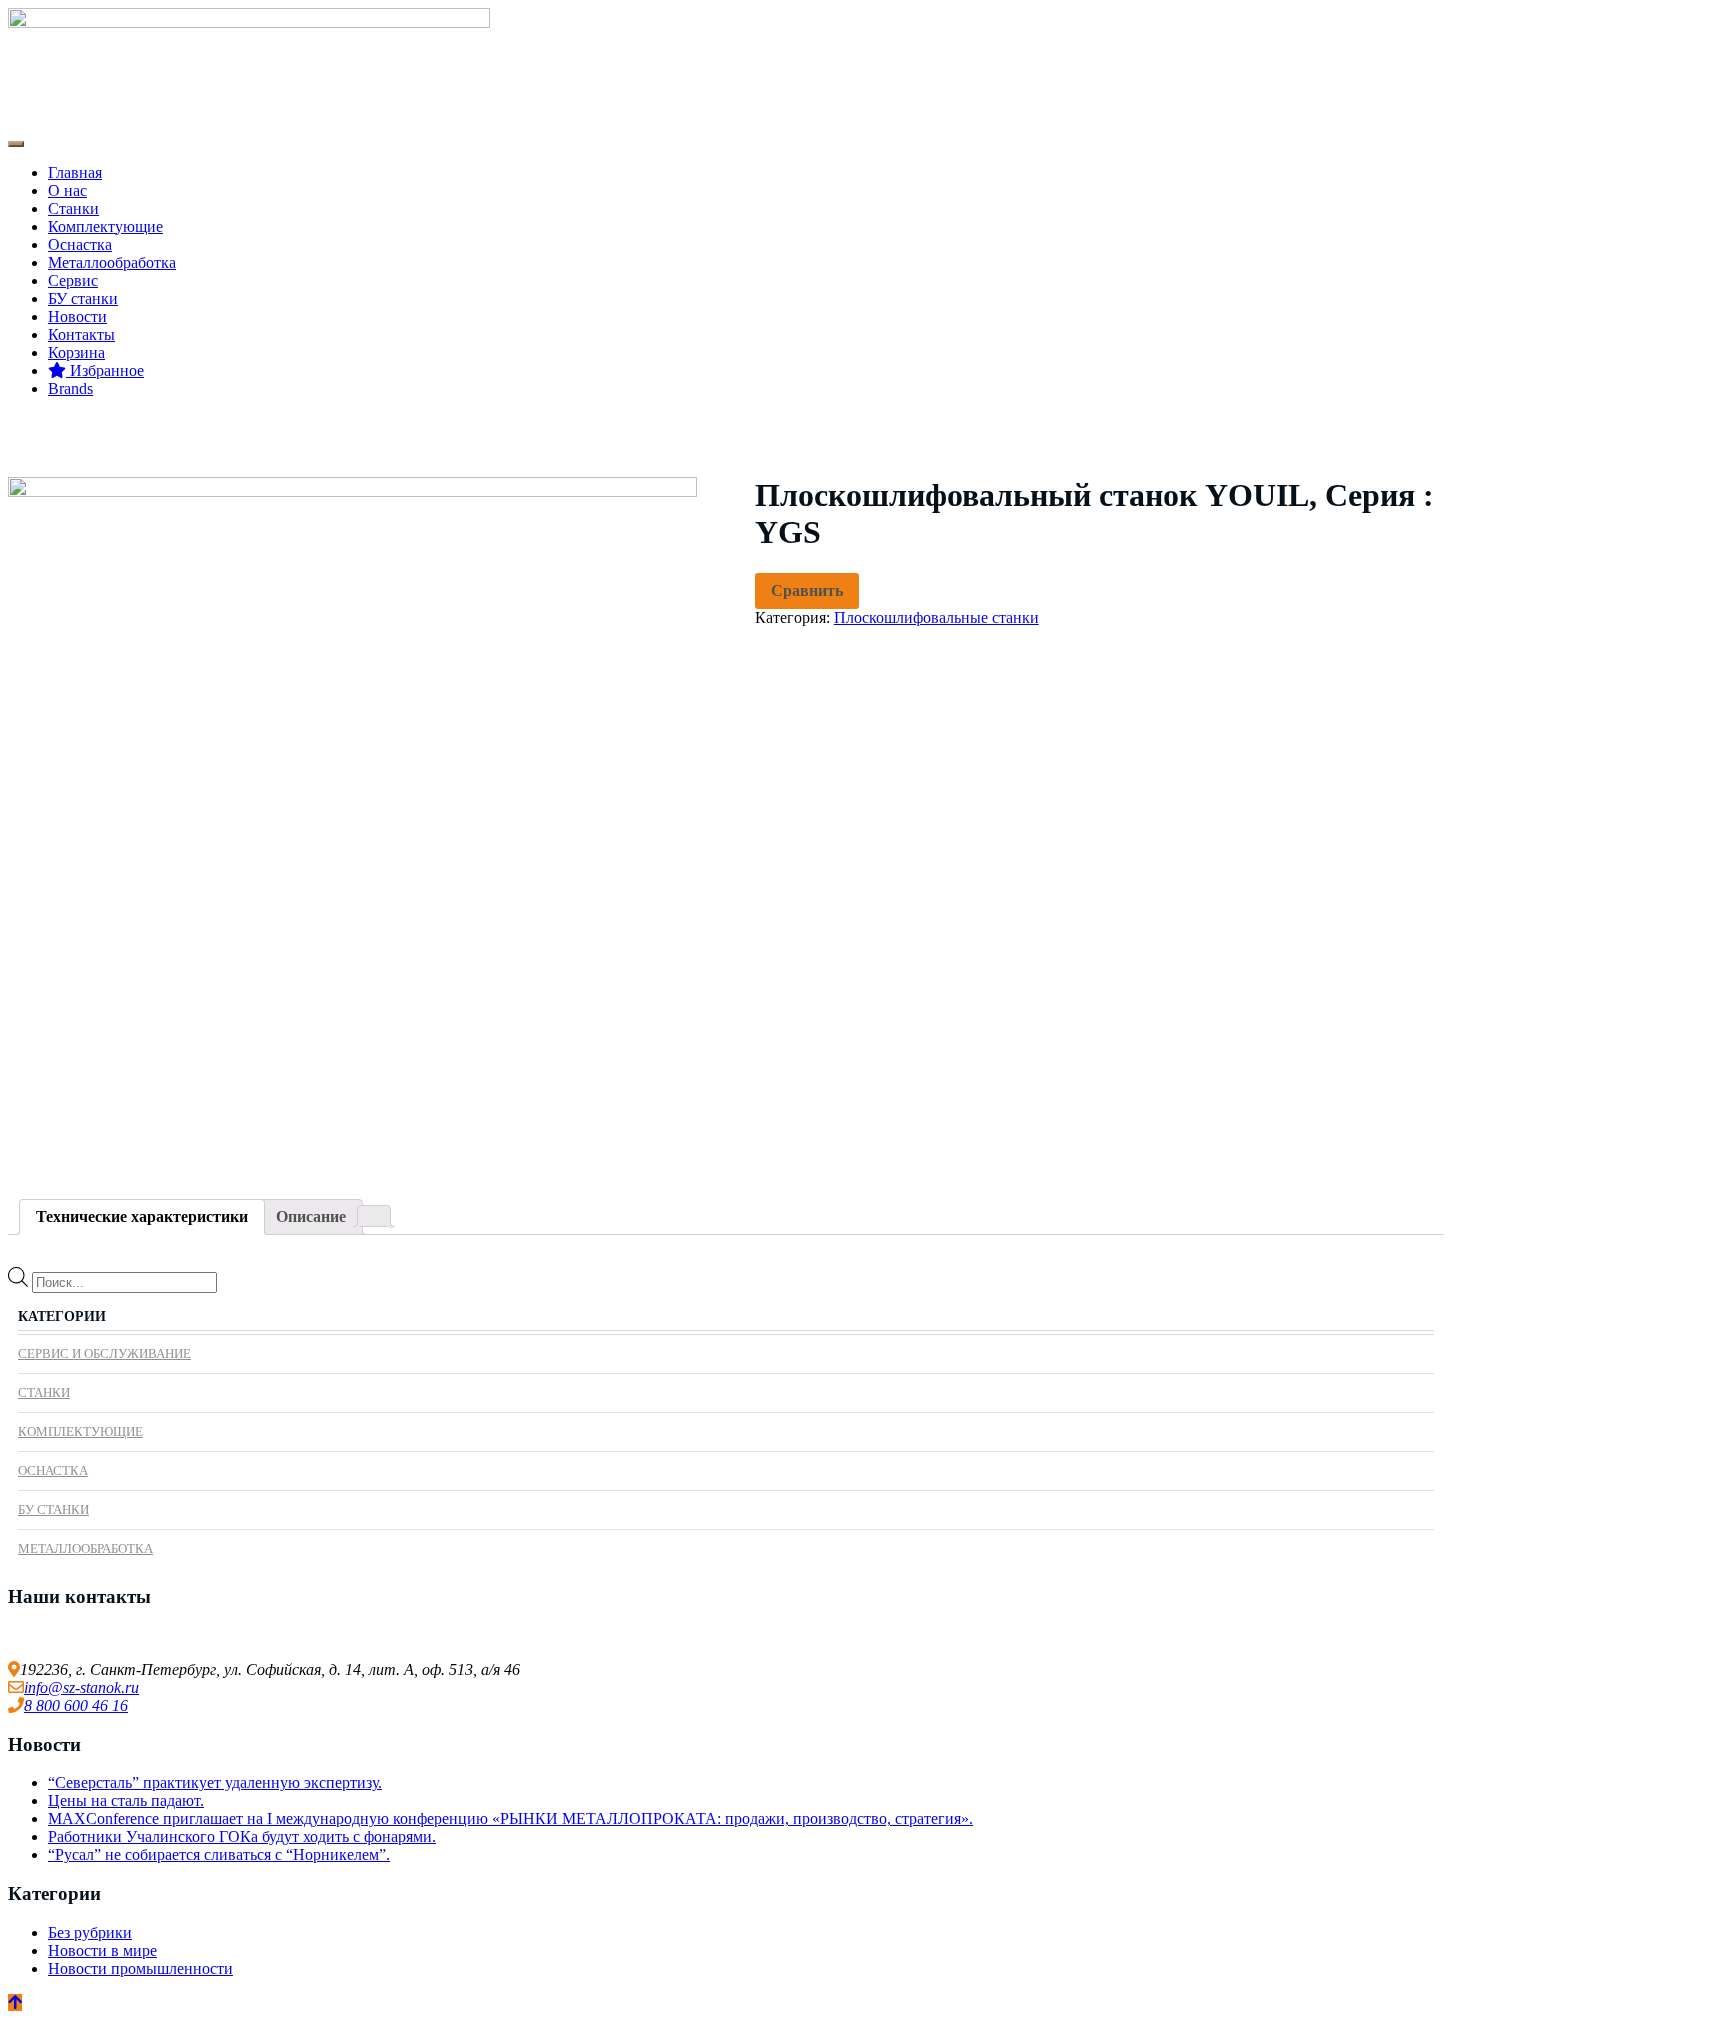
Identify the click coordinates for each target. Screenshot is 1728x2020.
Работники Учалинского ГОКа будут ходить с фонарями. (242, 1836)
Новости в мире (102, 1950)
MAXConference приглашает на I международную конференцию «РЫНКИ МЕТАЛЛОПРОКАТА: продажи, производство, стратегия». (510, 1818)
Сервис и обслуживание (104, 1353)
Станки (73, 208)
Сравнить (807, 590)
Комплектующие (105, 226)
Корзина (76, 352)
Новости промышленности (140, 1968)
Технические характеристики (142, 1216)
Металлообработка (112, 262)
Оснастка (80, 244)
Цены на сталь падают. (126, 1800)
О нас (67, 190)
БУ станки (83, 298)
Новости (77, 316)
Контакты (81, 334)
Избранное (105, 370)
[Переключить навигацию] (16, 144)
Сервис (73, 280)
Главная (75, 172)
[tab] (142, 1217)
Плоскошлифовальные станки (936, 617)
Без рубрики (90, 1932)
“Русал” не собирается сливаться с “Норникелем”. (219, 1854)
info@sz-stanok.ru (81, 1687)
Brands (70, 388)
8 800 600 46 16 (76, 1705)
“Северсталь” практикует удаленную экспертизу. (215, 1782)
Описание (311, 1216)
